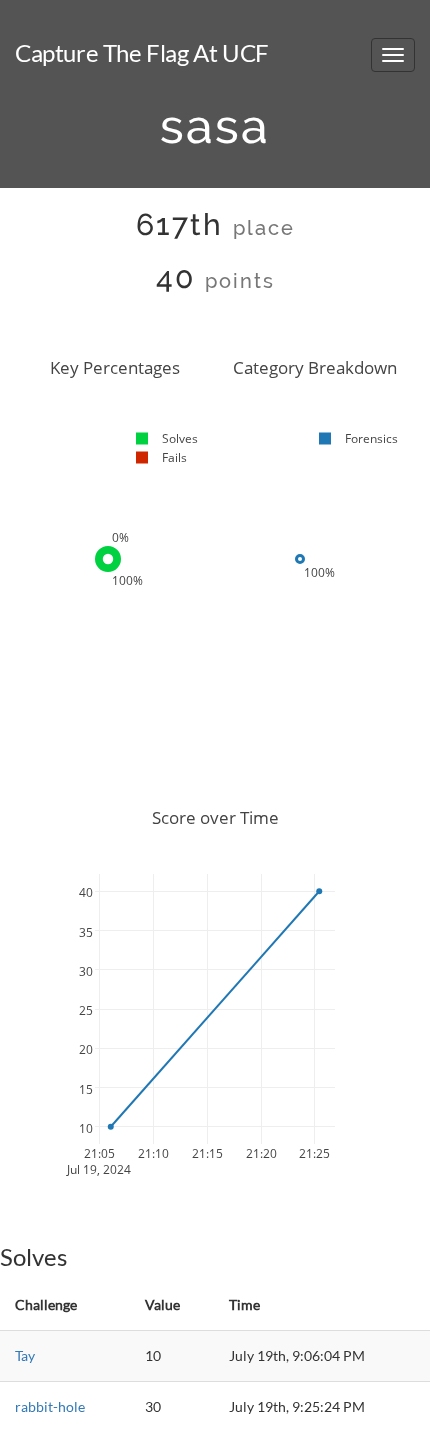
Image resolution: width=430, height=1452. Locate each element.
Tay (25, 1355)
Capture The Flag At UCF (142, 52)
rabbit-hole (50, 1406)
